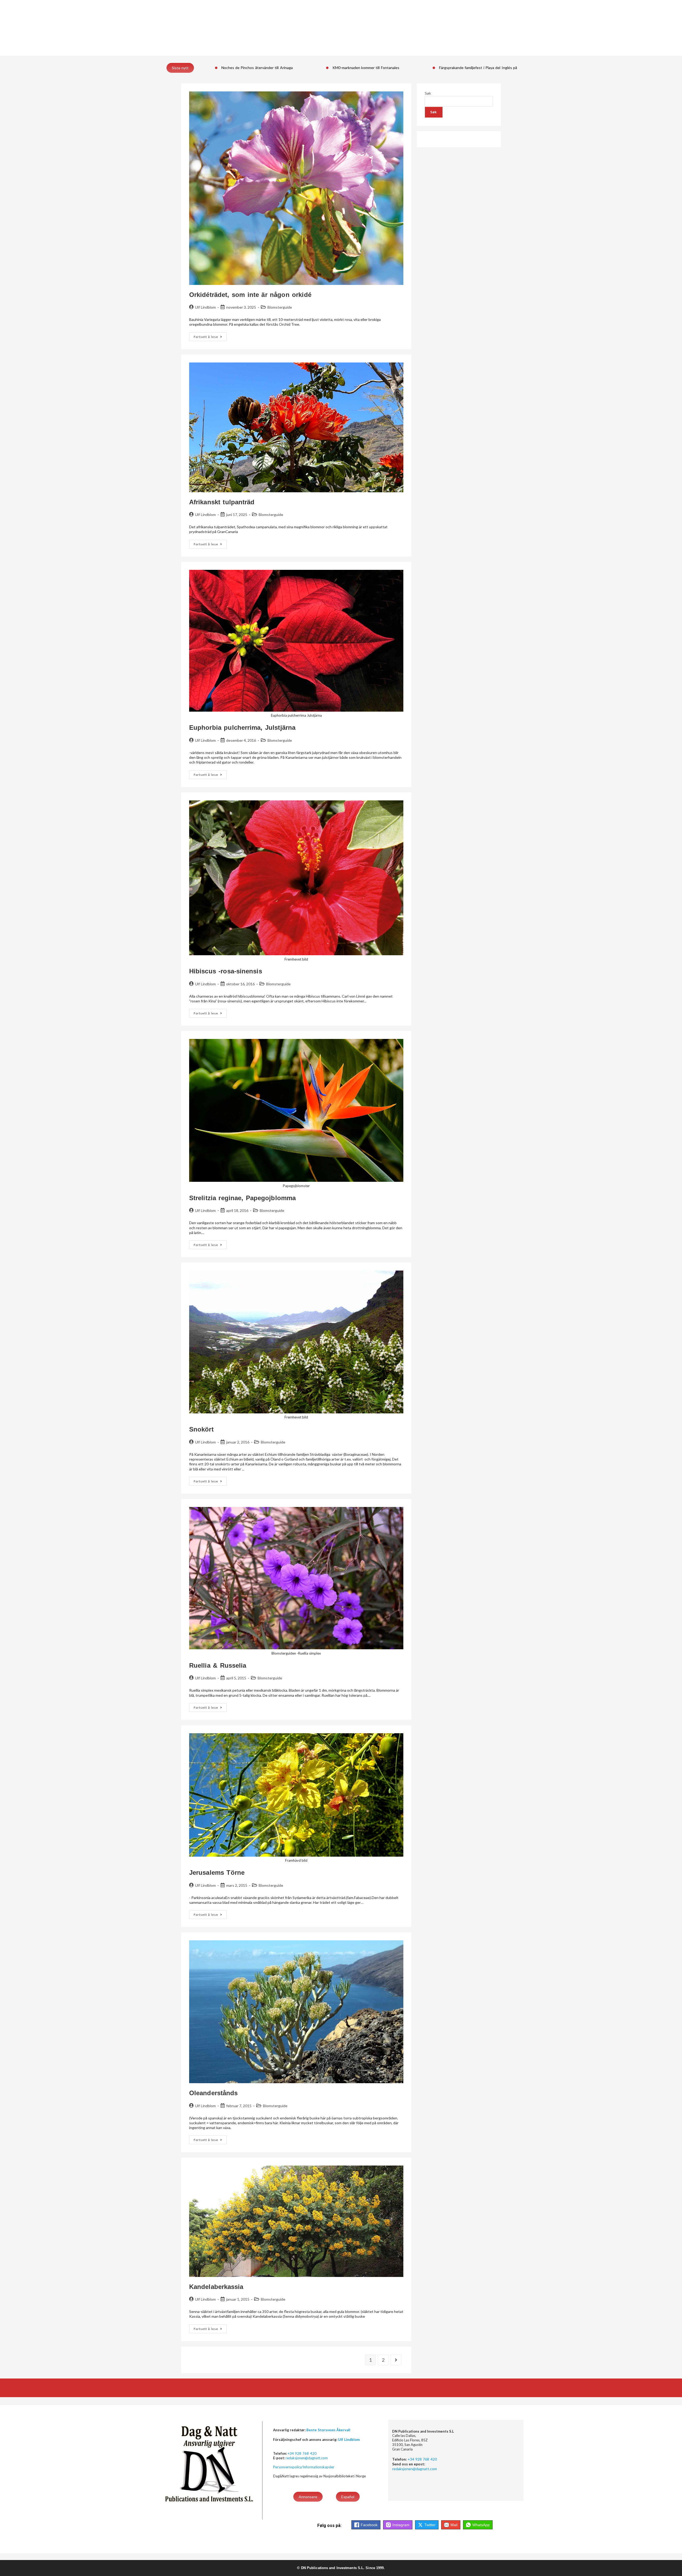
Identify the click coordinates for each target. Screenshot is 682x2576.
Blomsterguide (280, 307)
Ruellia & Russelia (218, 1665)
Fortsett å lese (210, 335)
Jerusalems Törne (217, 1872)
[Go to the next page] (396, 2360)
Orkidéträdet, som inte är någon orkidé (250, 295)
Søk (428, 93)
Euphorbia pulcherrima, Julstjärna (242, 727)
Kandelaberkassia (216, 2287)
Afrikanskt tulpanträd (223, 502)
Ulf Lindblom (205, 307)
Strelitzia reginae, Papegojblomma (242, 1198)
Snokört (201, 1429)
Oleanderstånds (213, 2093)
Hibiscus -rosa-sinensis (226, 971)
